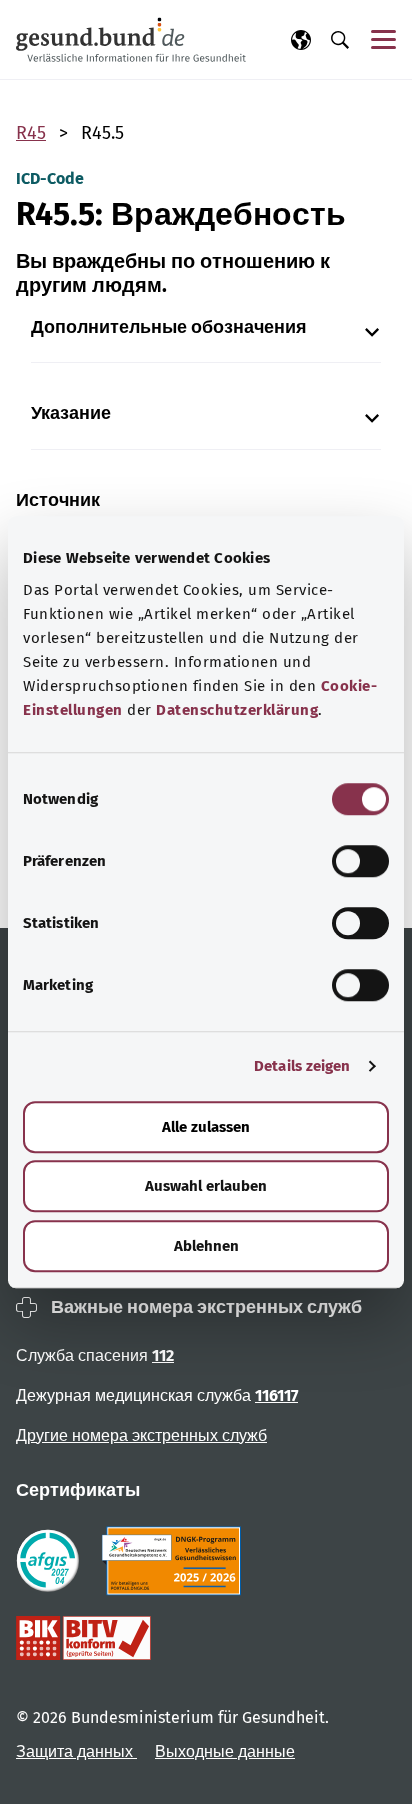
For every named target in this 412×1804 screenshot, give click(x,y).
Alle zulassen (206, 1127)
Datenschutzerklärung (237, 710)
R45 (31, 133)
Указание (71, 413)
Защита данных (76, 1751)
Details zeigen (302, 1066)
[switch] (360, 861)
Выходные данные (225, 1751)
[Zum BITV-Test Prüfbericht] (83, 1638)
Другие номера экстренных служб (141, 1435)
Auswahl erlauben (206, 1186)
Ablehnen (206, 1246)
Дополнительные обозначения (169, 327)
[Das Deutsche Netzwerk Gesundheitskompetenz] (175, 1561)
